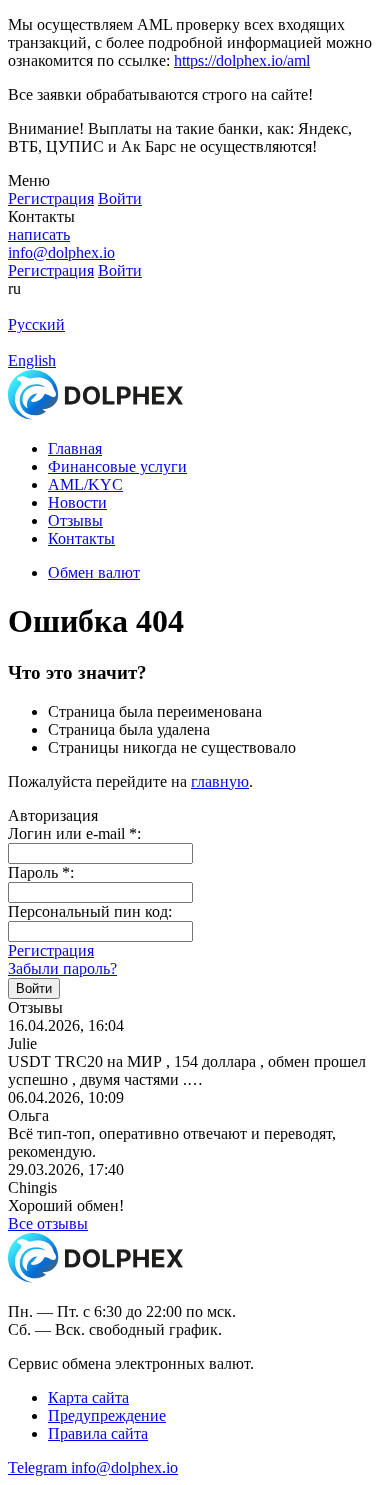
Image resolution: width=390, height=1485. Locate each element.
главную (220, 781)
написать (39, 234)
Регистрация (51, 950)
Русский (36, 324)
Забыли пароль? (62, 968)
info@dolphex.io (61, 252)
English (32, 360)
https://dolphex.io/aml (242, 60)
